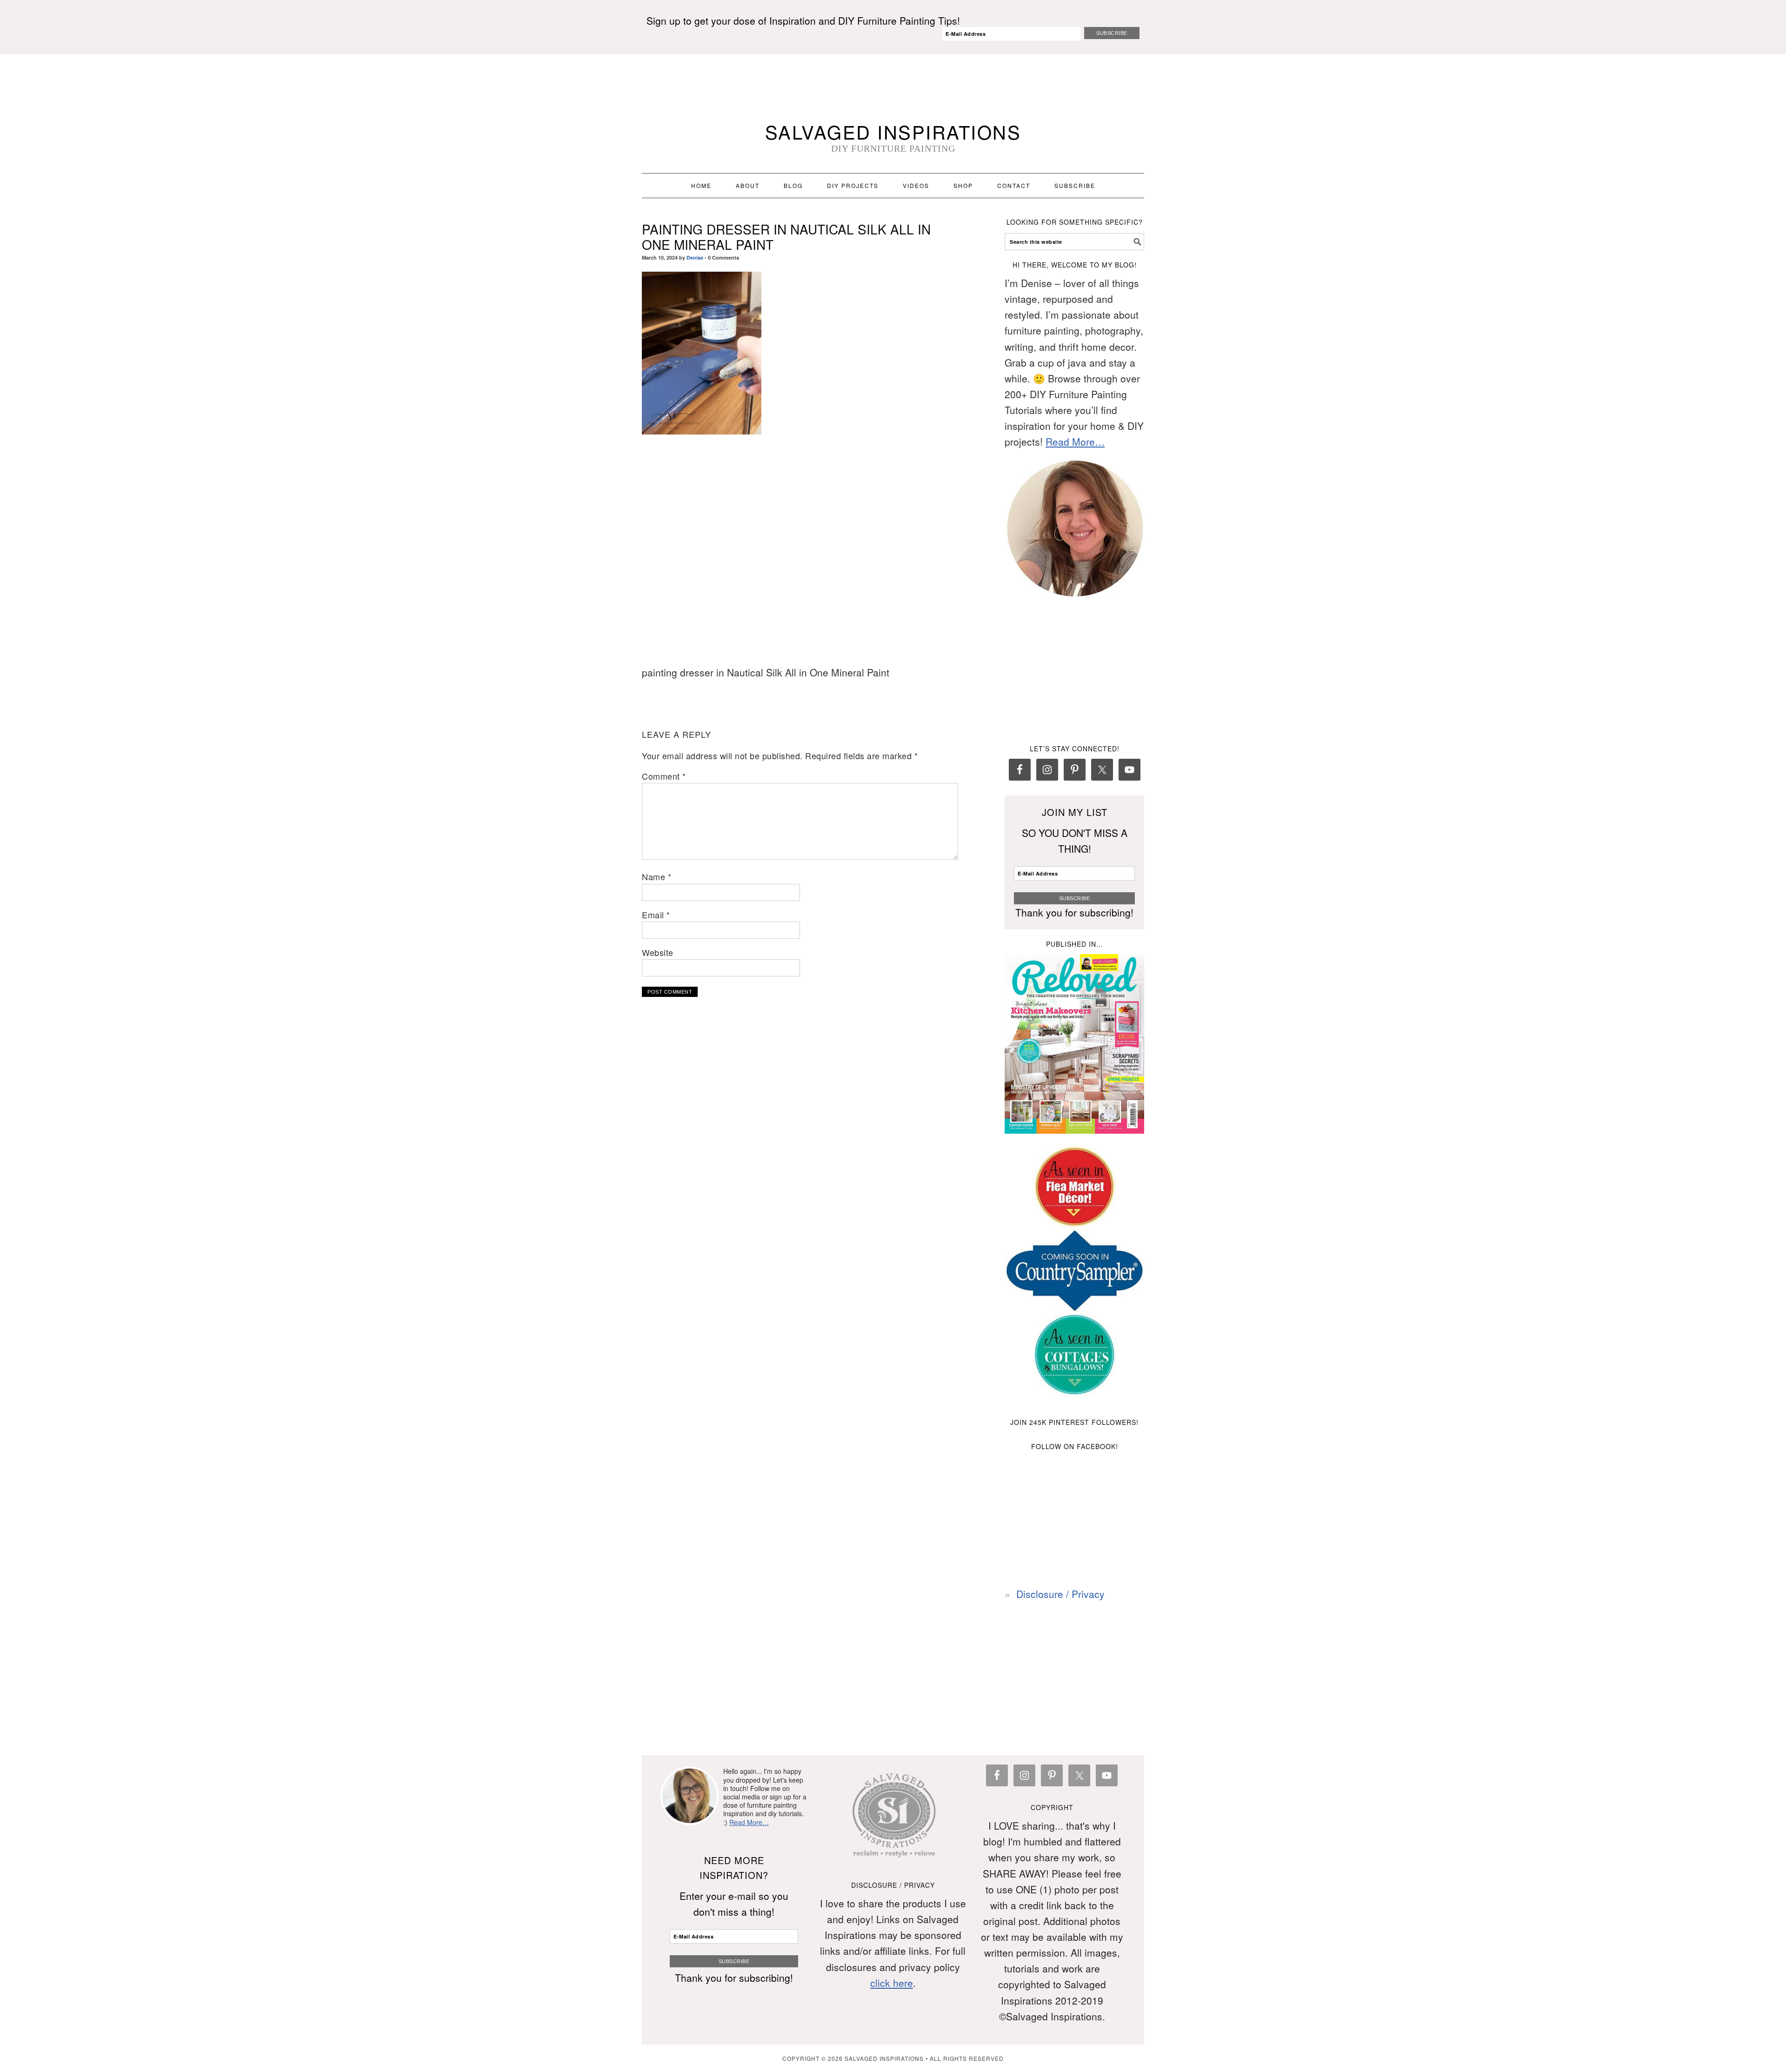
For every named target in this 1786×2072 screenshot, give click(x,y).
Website (658, 952)
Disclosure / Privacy (1060, 1594)
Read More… (1075, 441)
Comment (664, 776)
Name (656, 876)
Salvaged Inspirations (893, 131)
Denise (695, 257)
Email (656, 915)
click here (892, 1983)
